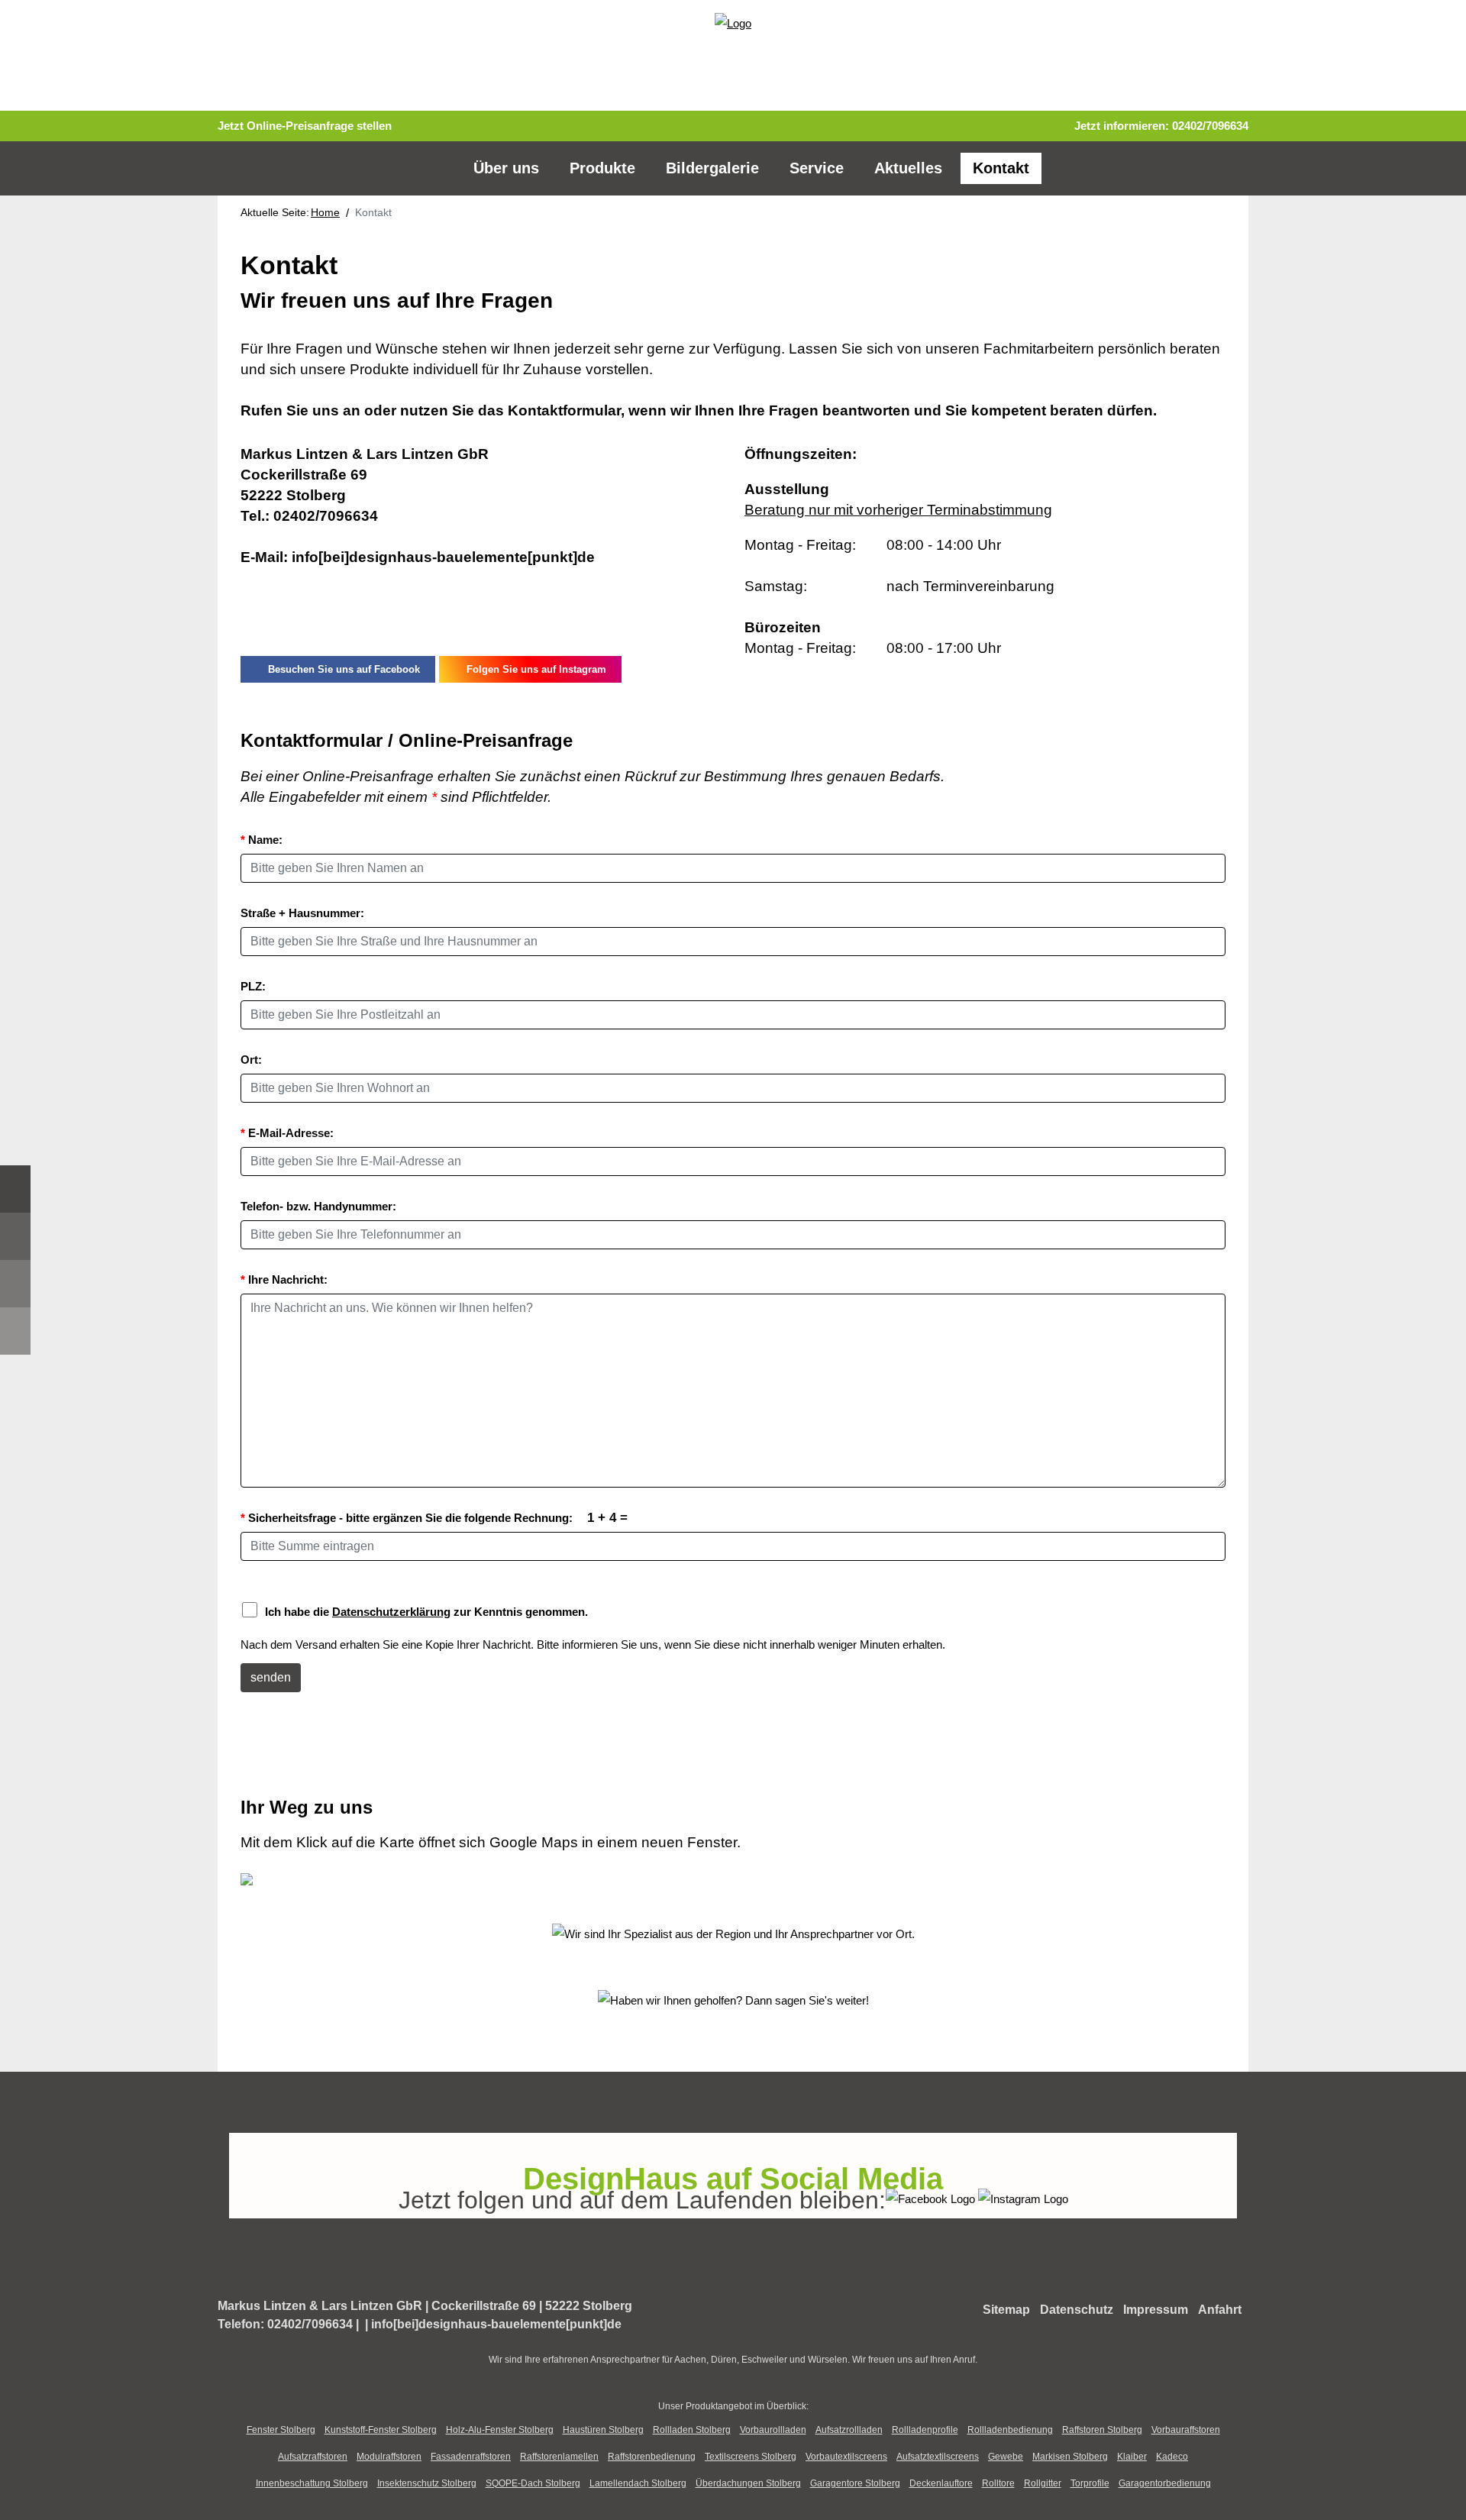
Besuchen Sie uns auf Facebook (341, 669)
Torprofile (1090, 2483)
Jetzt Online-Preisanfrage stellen (305, 126)
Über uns (506, 168)
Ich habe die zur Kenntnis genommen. (426, 1612)
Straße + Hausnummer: (302, 913)
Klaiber (1132, 2457)
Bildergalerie (712, 168)
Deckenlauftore (941, 2483)
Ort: (251, 1060)
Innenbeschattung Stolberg (312, 2483)
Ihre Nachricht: (284, 1279)
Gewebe (1006, 2457)
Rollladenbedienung (1010, 2430)
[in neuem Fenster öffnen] (932, 2197)
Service (817, 168)
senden (271, 1677)
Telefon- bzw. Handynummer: (318, 1206)
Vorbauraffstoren (1186, 2430)
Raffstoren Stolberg (1102, 2430)
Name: (262, 840)
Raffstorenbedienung (652, 2457)
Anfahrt (1220, 2310)
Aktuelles (908, 168)
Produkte (602, 168)
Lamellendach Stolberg (638, 2483)
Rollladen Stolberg (692, 2430)
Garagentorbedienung (1165, 2483)
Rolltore (998, 2483)
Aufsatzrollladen (849, 2430)
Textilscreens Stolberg (751, 2457)
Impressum (1156, 2310)
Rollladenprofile (925, 2430)
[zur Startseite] (733, 22)
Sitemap (1006, 2310)
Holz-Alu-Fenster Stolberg (500, 2430)
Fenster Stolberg (281, 2430)
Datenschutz (1077, 2310)
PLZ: (253, 986)
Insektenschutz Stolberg (427, 2483)
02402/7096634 (1210, 126)
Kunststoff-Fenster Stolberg (381, 2430)
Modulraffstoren (389, 2457)
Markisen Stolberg (1070, 2457)
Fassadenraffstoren (471, 2457)
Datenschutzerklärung (391, 1612)
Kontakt (1001, 168)
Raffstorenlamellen (559, 2457)
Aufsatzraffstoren (313, 2457)
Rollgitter (1043, 2483)
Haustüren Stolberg (603, 2430)
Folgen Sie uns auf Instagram (533, 669)
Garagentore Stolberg (855, 2483)
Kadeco (1172, 2457)
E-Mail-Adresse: (287, 1133)
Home (325, 212)
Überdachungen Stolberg (748, 2483)
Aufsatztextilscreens (938, 2457)
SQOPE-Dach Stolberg (533, 2483)
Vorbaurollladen (773, 2430)
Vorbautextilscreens (846, 2457)
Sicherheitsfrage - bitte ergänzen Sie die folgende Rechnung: (434, 1517)
